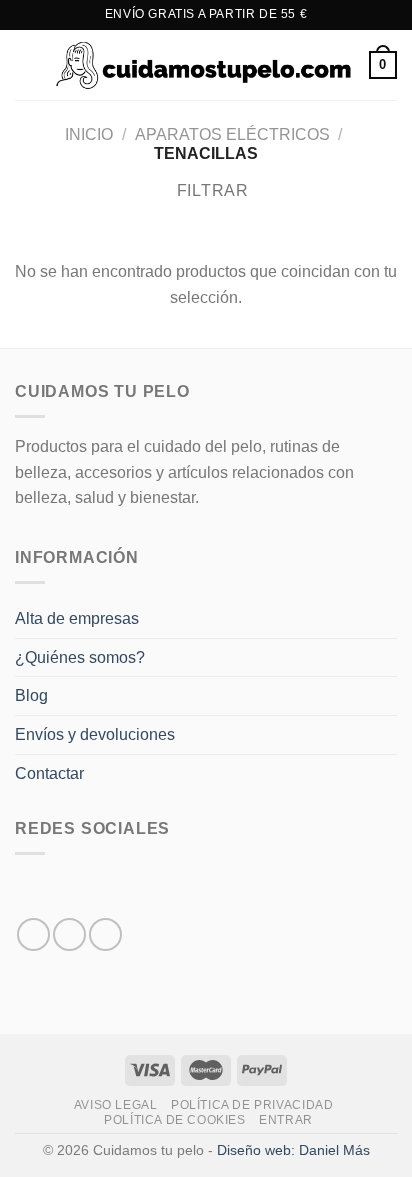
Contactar (49, 773)
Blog (31, 695)
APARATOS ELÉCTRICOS (232, 134)
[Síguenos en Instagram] (69, 934)
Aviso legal (116, 1105)
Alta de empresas (77, 618)
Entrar (286, 1120)
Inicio (89, 134)
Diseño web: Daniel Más (293, 1150)
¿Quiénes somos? (80, 657)
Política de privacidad (252, 1105)
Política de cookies (175, 1120)
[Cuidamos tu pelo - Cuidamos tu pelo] (204, 64)
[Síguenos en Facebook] (33, 934)
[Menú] (27, 64)
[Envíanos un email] (105, 934)
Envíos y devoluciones (95, 734)
